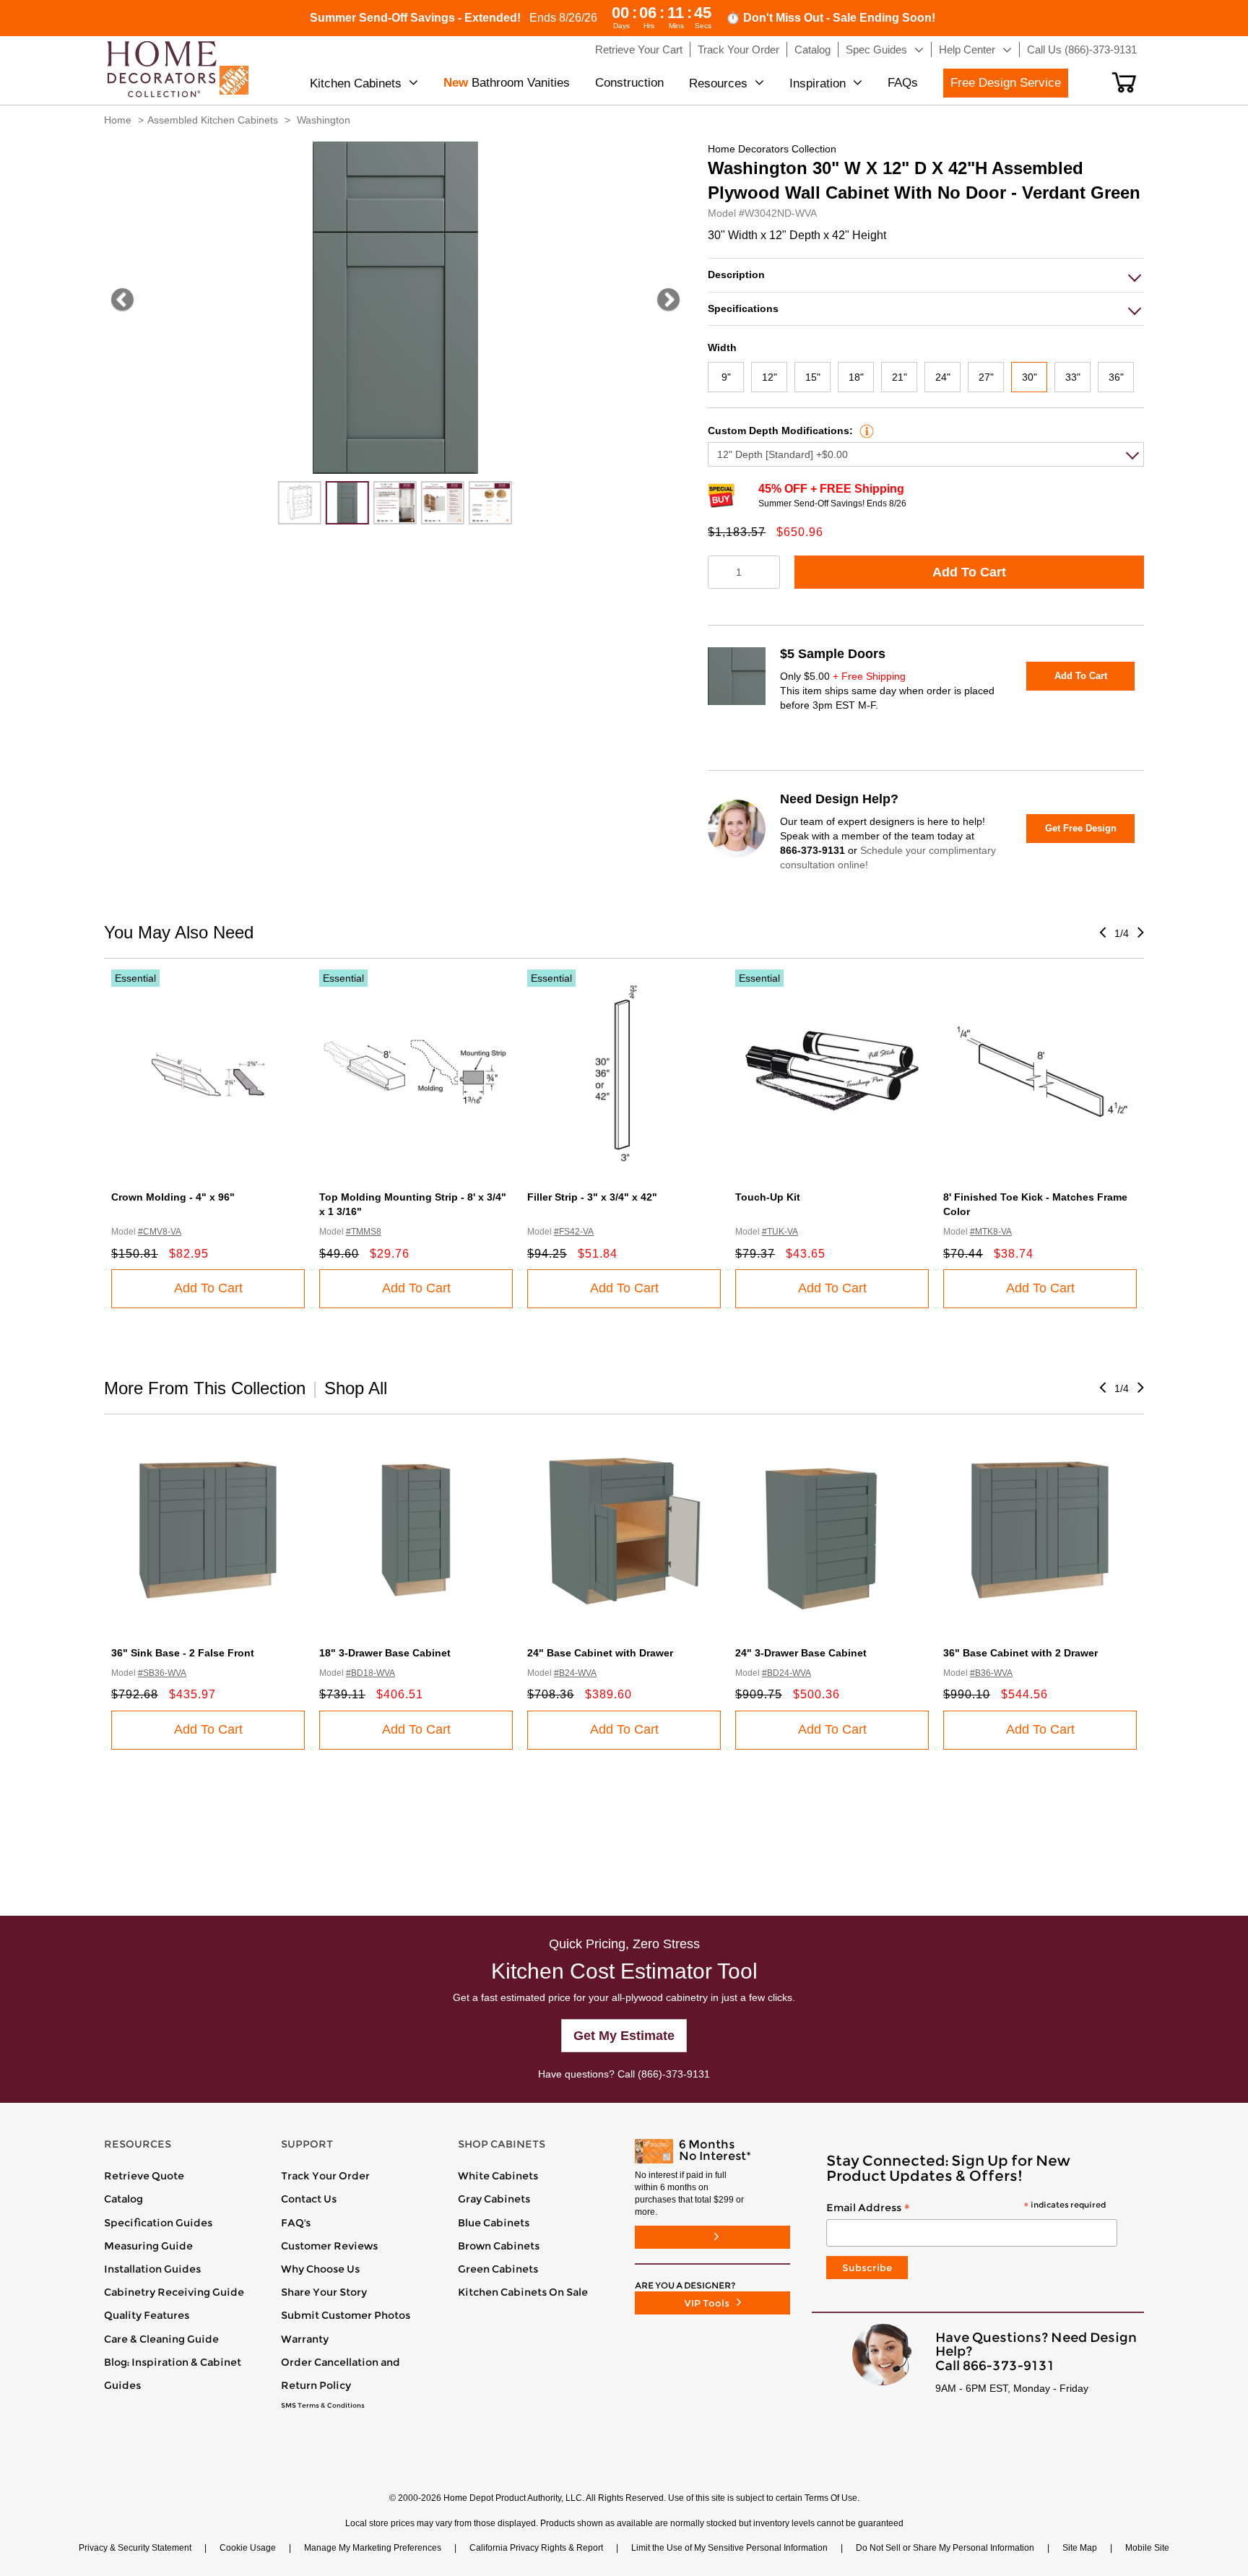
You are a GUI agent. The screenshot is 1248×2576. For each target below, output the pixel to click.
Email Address (966, 2208)
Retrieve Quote (144, 2176)
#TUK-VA (780, 1232)
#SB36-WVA (162, 1673)
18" (856, 377)
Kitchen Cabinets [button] (356, 83)
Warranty (305, 2339)
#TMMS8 (364, 1232)
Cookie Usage (248, 2548)
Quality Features (147, 2315)
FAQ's (296, 2223)
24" (943, 377)
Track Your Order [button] (738, 49)
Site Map (1080, 2548)
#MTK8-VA (991, 1232)
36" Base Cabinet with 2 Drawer (1020, 1653)
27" (986, 377)
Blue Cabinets (494, 2223)
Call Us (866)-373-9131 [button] (1082, 49)
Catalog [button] (812, 49)
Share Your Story (324, 2292)
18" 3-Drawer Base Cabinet (385, 1653)
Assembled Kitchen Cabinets (213, 120)
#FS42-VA (574, 1232)
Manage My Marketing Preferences (373, 2548)
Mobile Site (1147, 2548)
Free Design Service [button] (1006, 83)
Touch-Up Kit (768, 1197)
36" (1116, 377)
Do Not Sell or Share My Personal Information (945, 2548)
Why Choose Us (320, 2269)
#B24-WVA (575, 1673)
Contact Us (309, 2199)
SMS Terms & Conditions (323, 2406)
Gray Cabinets (494, 2199)
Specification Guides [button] (158, 2223)
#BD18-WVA (370, 1673)
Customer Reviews (329, 2246)
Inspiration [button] (818, 83)
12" (770, 377)
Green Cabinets (498, 2269)
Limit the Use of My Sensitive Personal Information (729, 2548)
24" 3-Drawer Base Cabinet (801, 1653)
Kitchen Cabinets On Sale (523, 2292)
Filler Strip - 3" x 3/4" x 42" (592, 1197)
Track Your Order (325, 2176)
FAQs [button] (903, 83)
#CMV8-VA (160, 1232)
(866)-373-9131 (674, 2074)
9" (726, 377)
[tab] (926, 275)
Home (118, 120)
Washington (324, 120)
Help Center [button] (967, 49)
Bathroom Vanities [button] (507, 83)
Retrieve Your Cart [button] (639, 49)
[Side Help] (865, 431)
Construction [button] (629, 83)
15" (813, 377)
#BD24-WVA (786, 1673)
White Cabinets (498, 2176)
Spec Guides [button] (876, 49)
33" (1073, 377)
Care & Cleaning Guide (161, 2339)
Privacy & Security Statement (135, 2548)
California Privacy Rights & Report (536, 2548)
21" (900, 377)
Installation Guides (152, 2269)
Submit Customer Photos (346, 2315)
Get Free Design (1081, 828)
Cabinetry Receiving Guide (174, 2292)
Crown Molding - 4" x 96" (173, 1197)
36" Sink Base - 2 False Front (183, 1653)
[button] (1124, 82)
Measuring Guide (148, 2246)
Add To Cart (969, 572)
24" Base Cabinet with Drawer (600, 1653)
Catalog (123, 2199)
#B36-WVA (991, 1673)
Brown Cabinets (499, 2246)
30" (1030, 377)
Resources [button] (718, 83)
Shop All (356, 1388)
